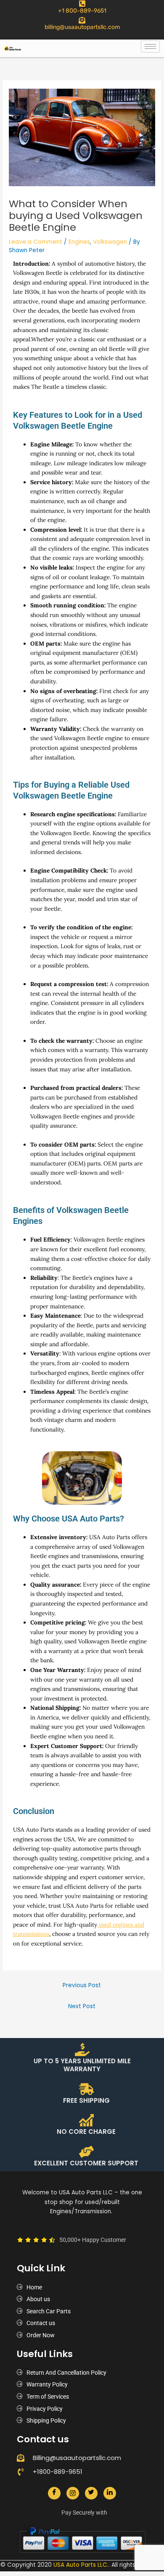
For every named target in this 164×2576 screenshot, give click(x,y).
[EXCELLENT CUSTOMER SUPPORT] (86, 2152)
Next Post (82, 2006)
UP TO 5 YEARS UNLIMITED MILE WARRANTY (82, 2065)
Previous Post (82, 1985)
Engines (79, 242)
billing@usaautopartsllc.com (82, 27)
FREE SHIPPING (86, 2100)
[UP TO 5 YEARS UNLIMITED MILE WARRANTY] (82, 2050)
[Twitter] (91, 2493)
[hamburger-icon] (150, 46)
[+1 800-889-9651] (82, 4)
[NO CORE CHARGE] (86, 2120)
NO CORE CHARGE (86, 2132)
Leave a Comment (36, 242)
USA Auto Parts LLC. (81, 2565)
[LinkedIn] (110, 2493)
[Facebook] (54, 2493)
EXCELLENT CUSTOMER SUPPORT (86, 2163)
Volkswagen (110, 242)
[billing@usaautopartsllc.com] (82, 20)
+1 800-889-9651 (82, 11)
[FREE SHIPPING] (86, 2089)
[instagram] (73, 2493)
